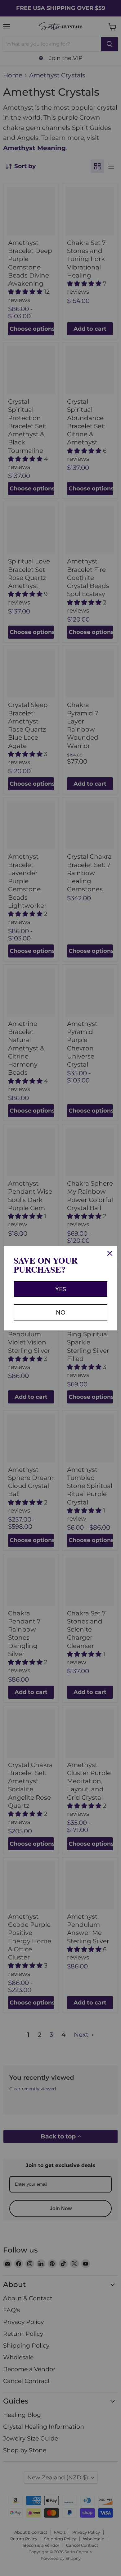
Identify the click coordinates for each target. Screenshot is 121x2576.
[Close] (110, 1253)
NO (61, 1312)
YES (61, 1289)
